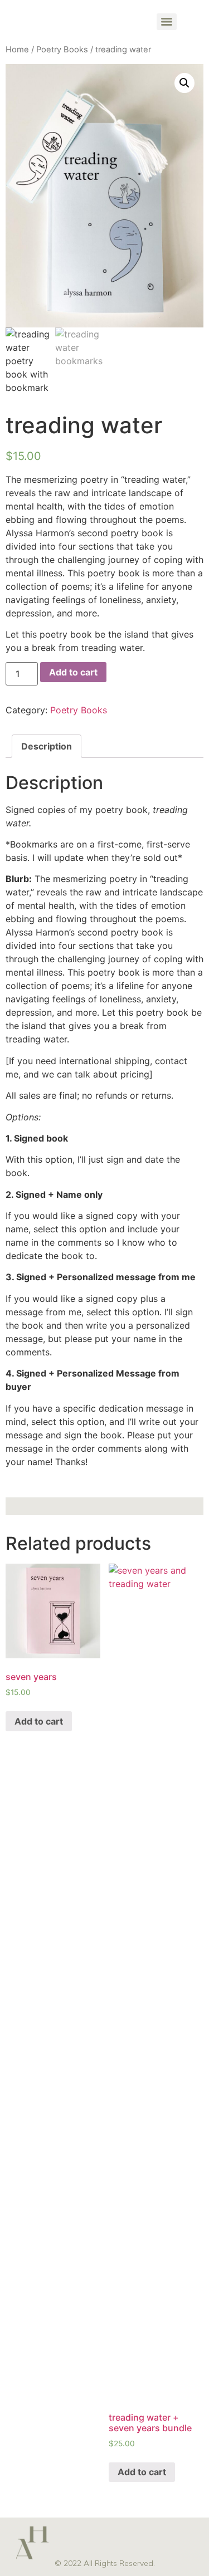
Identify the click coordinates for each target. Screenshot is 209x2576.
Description (47, 746)
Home (17, 50)
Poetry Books (62, 50)
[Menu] (167, 22)
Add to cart (73, 672)
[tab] (47, 746)
